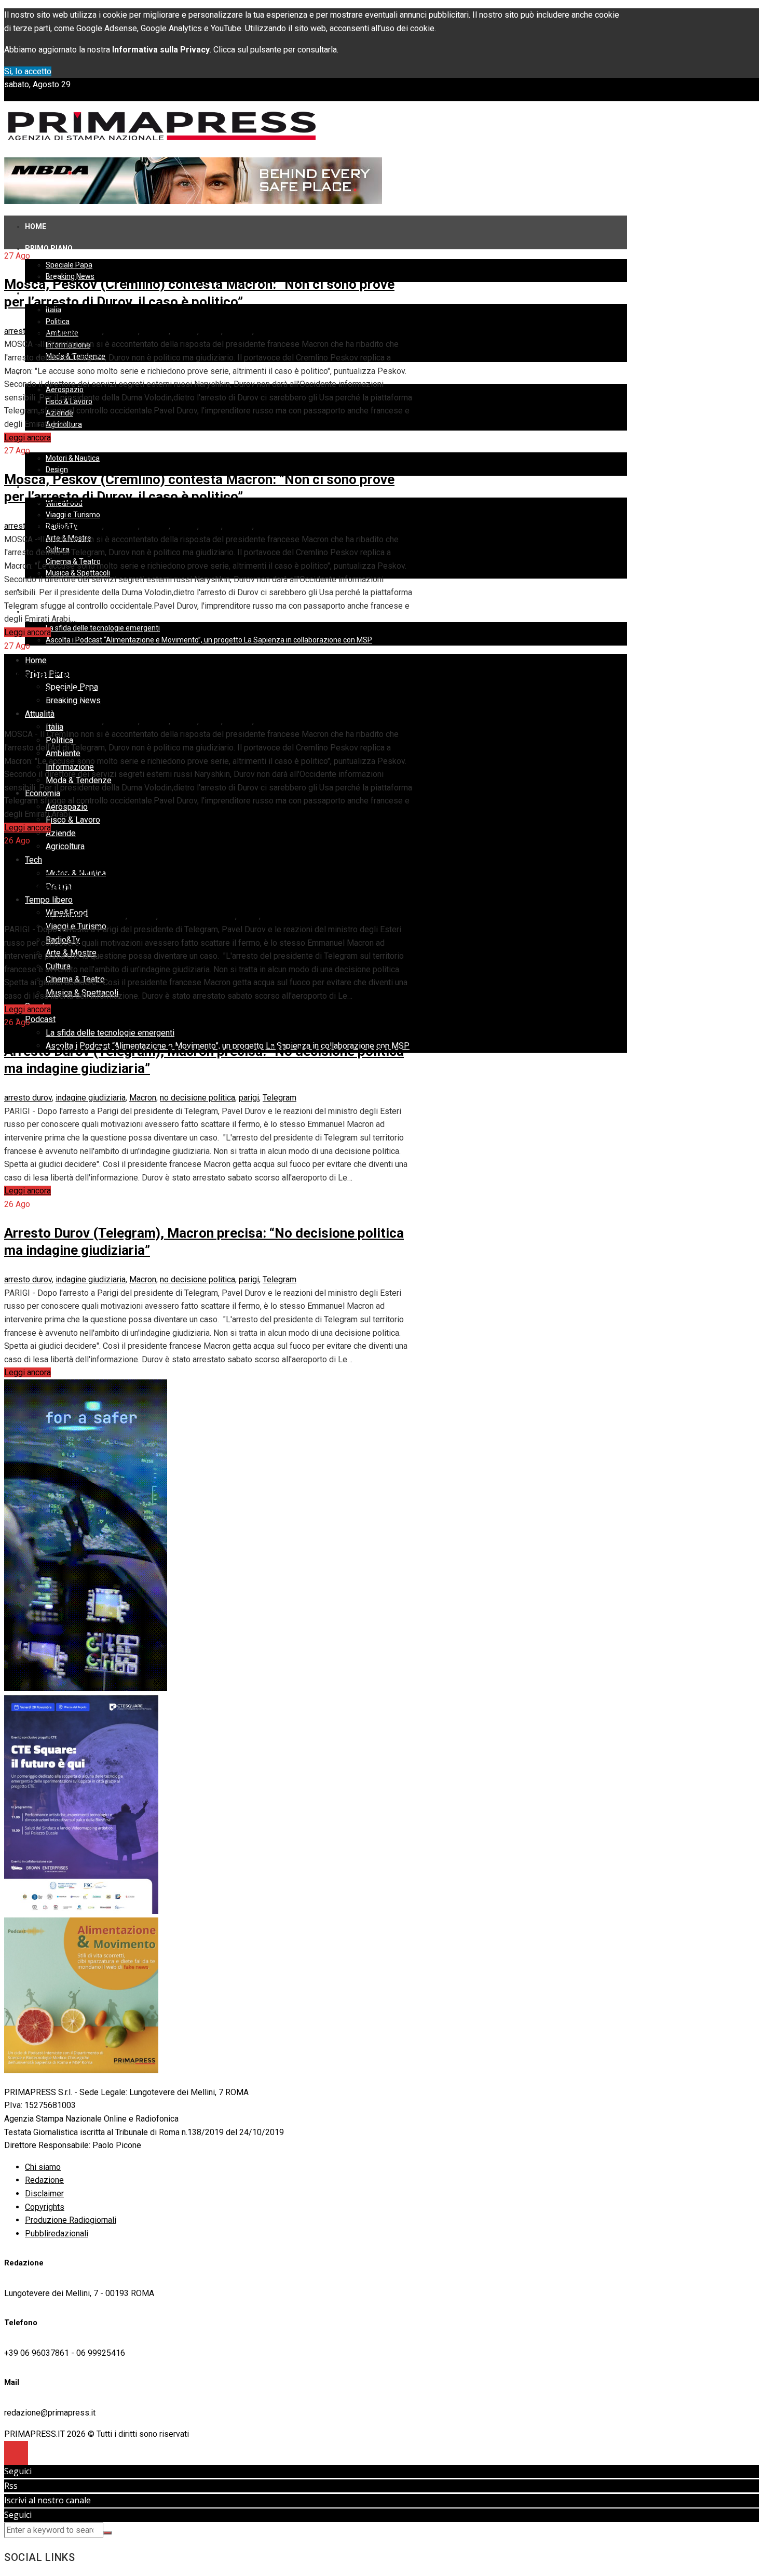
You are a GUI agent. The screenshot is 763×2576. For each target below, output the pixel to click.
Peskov (239, 331)
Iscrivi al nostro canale (47, 2500)
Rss (11, 2486)
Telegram (273, 331)
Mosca (185, 331)
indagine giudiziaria (91, 916)
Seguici (18, 2471)
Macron (155, 331)
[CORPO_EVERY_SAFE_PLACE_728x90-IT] (193, 201)
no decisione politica (197, 916)
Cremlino (122, 331)
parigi (211, 331)
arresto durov (28, 331)
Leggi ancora (28, 438)
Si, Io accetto (28, 71)
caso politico (79, 331)
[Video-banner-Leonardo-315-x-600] (86, 1688)
